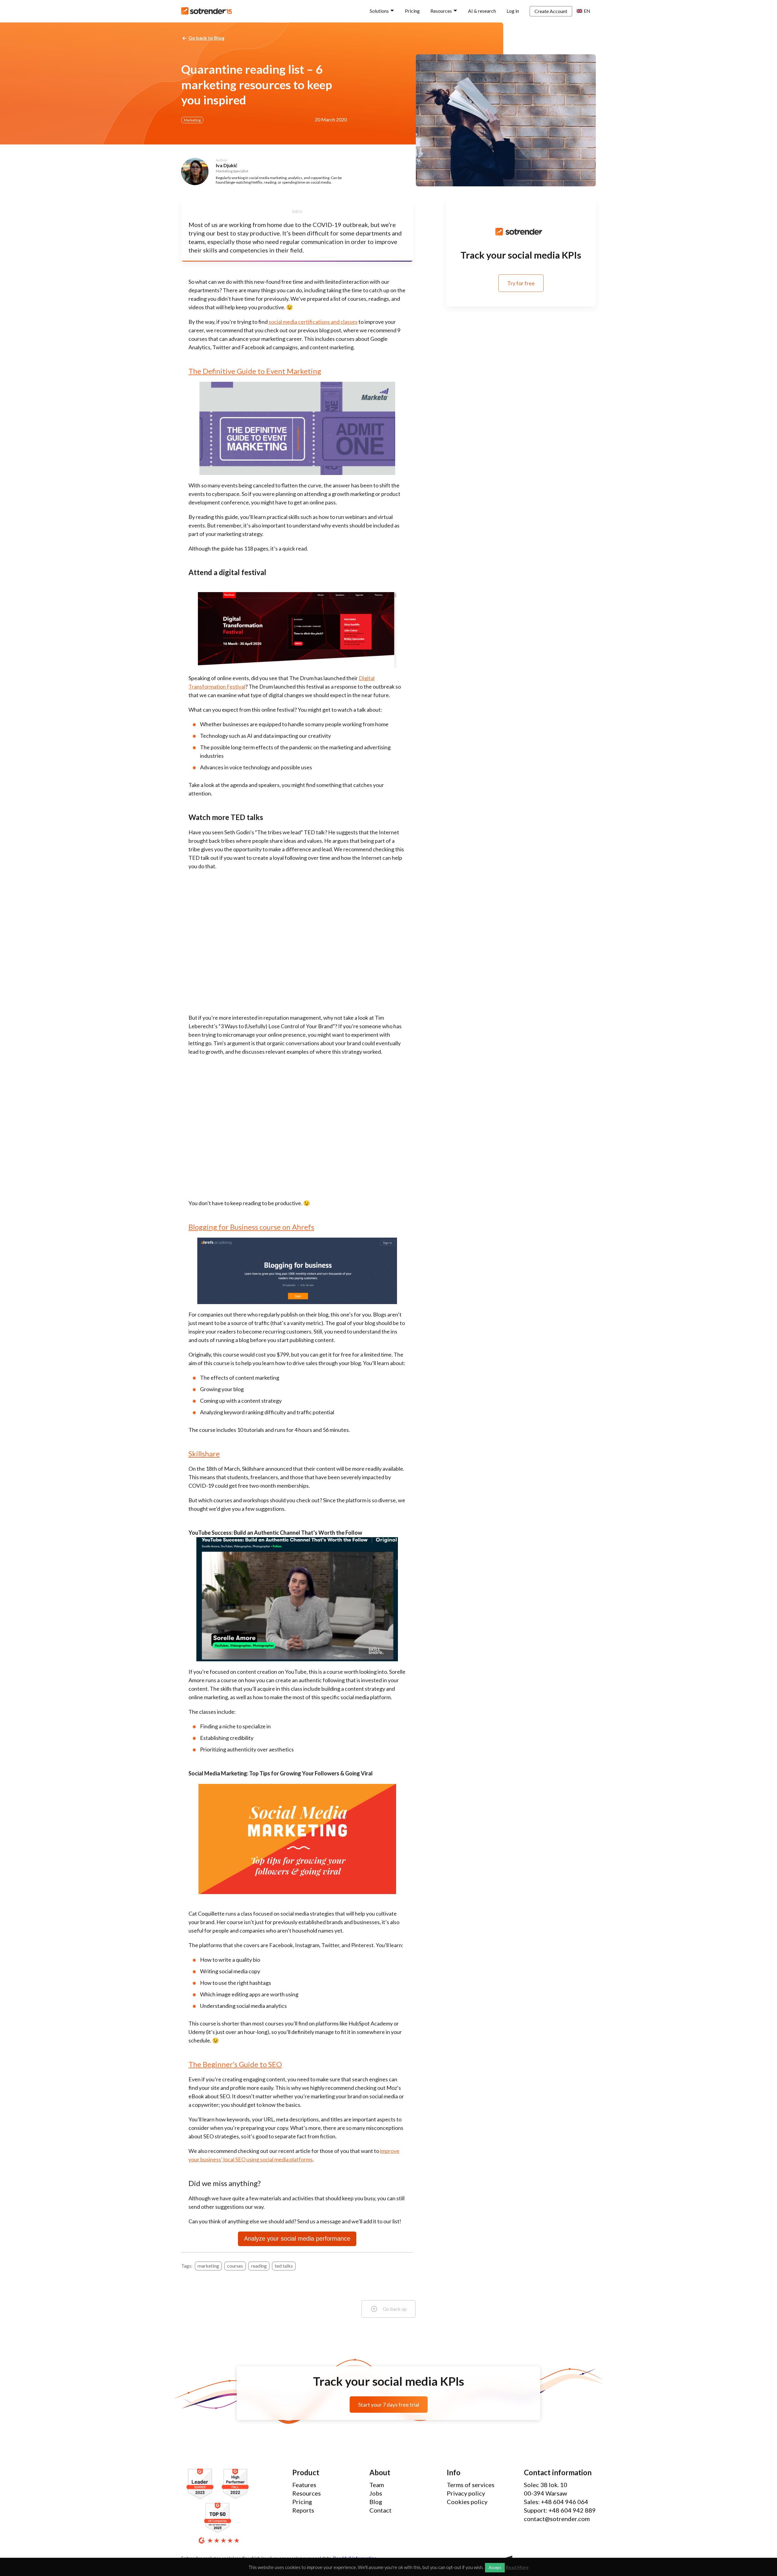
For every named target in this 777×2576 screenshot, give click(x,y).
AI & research (482, 11)
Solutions (379, 11)
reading (259, 2266)
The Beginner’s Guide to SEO (235, 2064)
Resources (441, 11)
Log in (513, 11)
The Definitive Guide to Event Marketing (255, 371)
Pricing (412, 11)
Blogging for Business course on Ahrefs (251, 1227)
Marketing (192, 120)
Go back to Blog (206, 38)
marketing (208, 2266)
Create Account (551, 11)
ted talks (284, 2266)
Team (377, 2485)
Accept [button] (495, 2568)
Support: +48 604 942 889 (560, 2510)
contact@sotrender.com (557, 2519)
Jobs (376, 2493)
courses (235, 2266)
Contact (380, 2510)
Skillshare (204, 1454)
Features (304, 2485)
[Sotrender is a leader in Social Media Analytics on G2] (202, 2484)
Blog (376, 2502)
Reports (303, 2510)
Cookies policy (467, 2502)
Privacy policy (466, 2493)
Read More (517, 2567)
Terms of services (471, 2485)
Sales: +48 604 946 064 (556, 2502)
